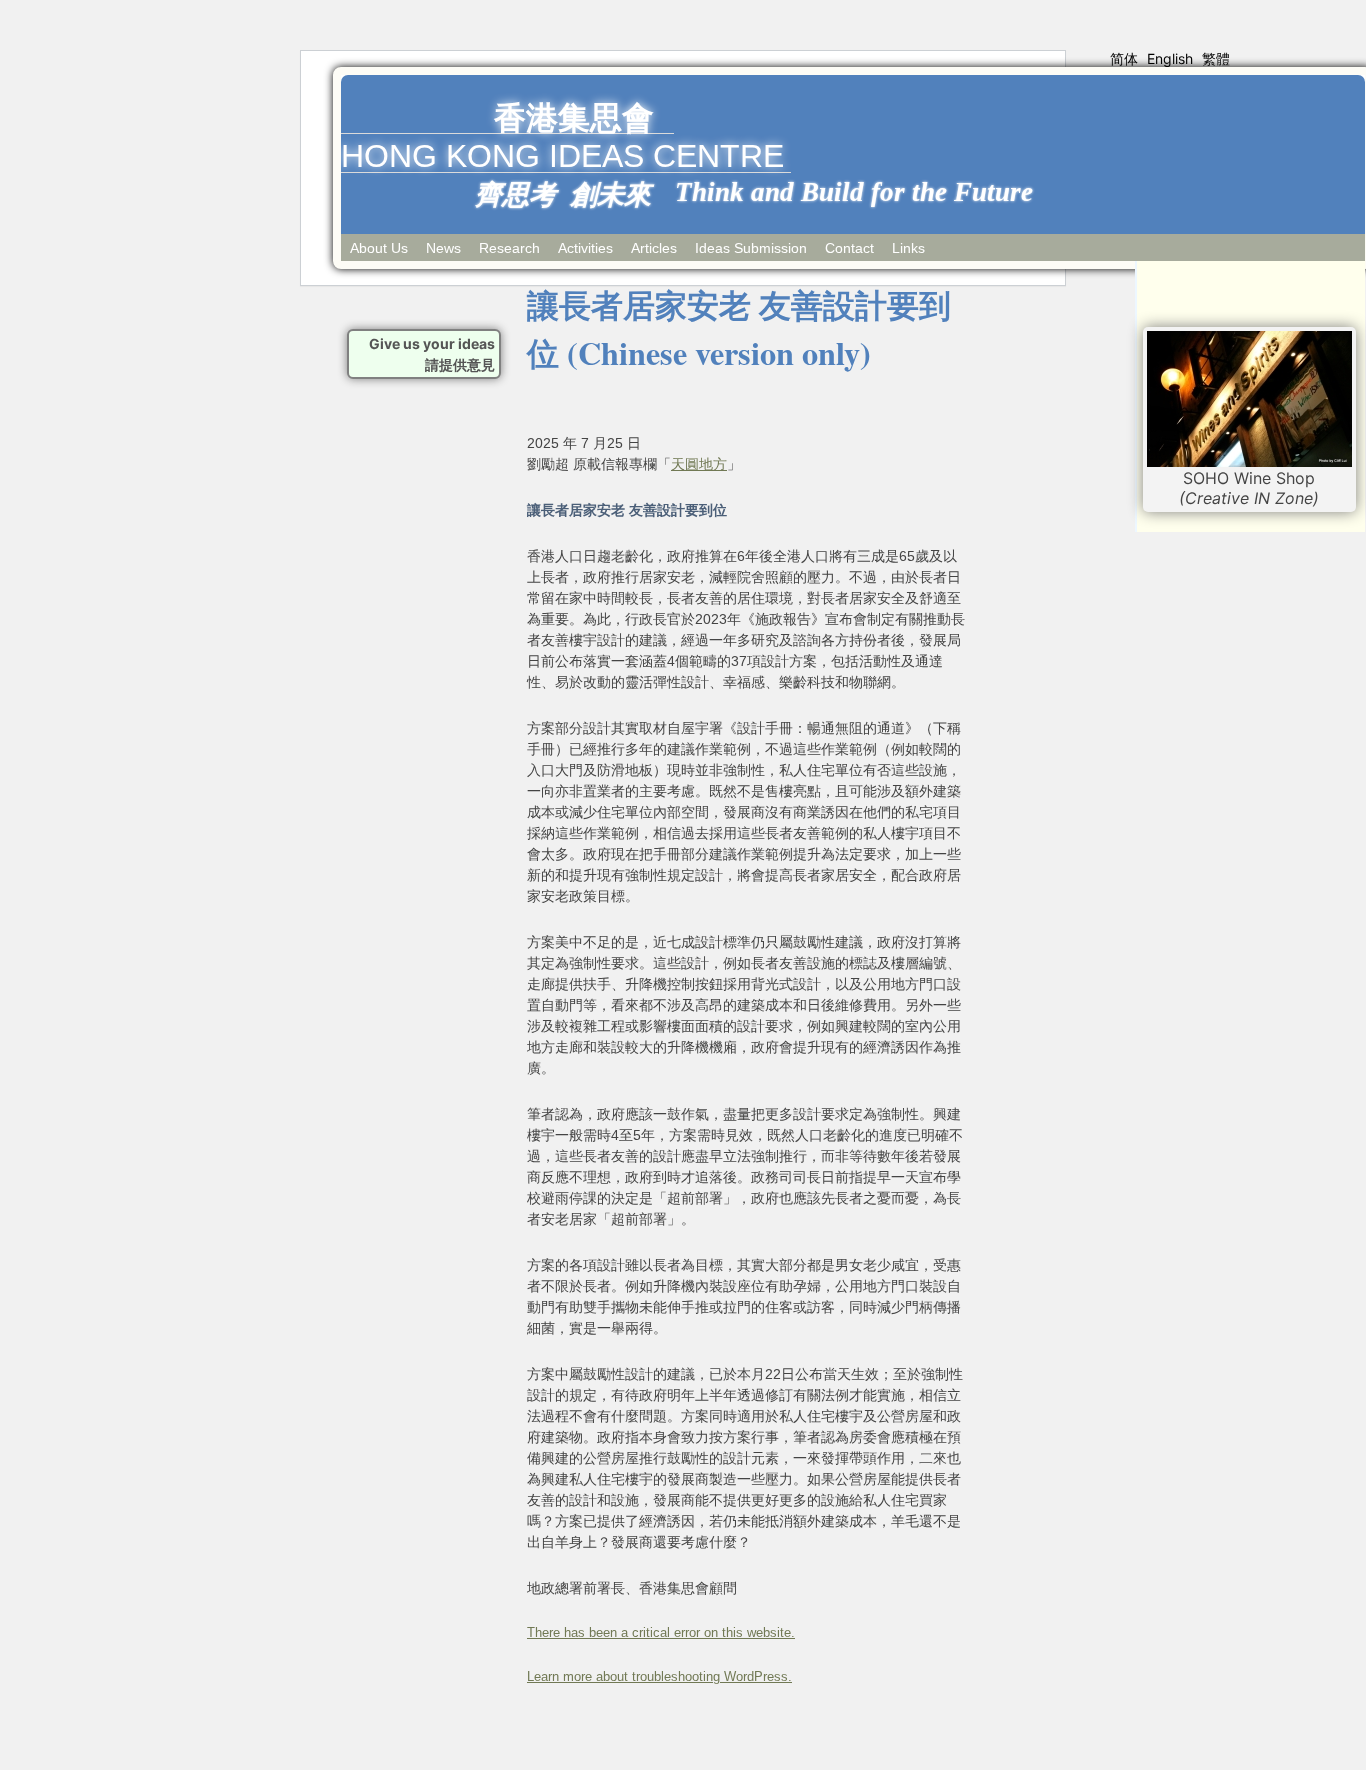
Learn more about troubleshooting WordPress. (659, 1677)
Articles (654, 248)
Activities (585, 248)
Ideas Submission (751, 248)
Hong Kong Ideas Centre (562, 156)
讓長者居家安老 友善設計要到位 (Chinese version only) (739, 328)
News (443, 248)
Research (509, 248)
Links (908, 248)
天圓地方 (699, 464)
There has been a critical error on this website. (661, 1633)
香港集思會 (574, 118)
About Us (379, 248)
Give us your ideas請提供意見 (432, 354)
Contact (849, 248)
